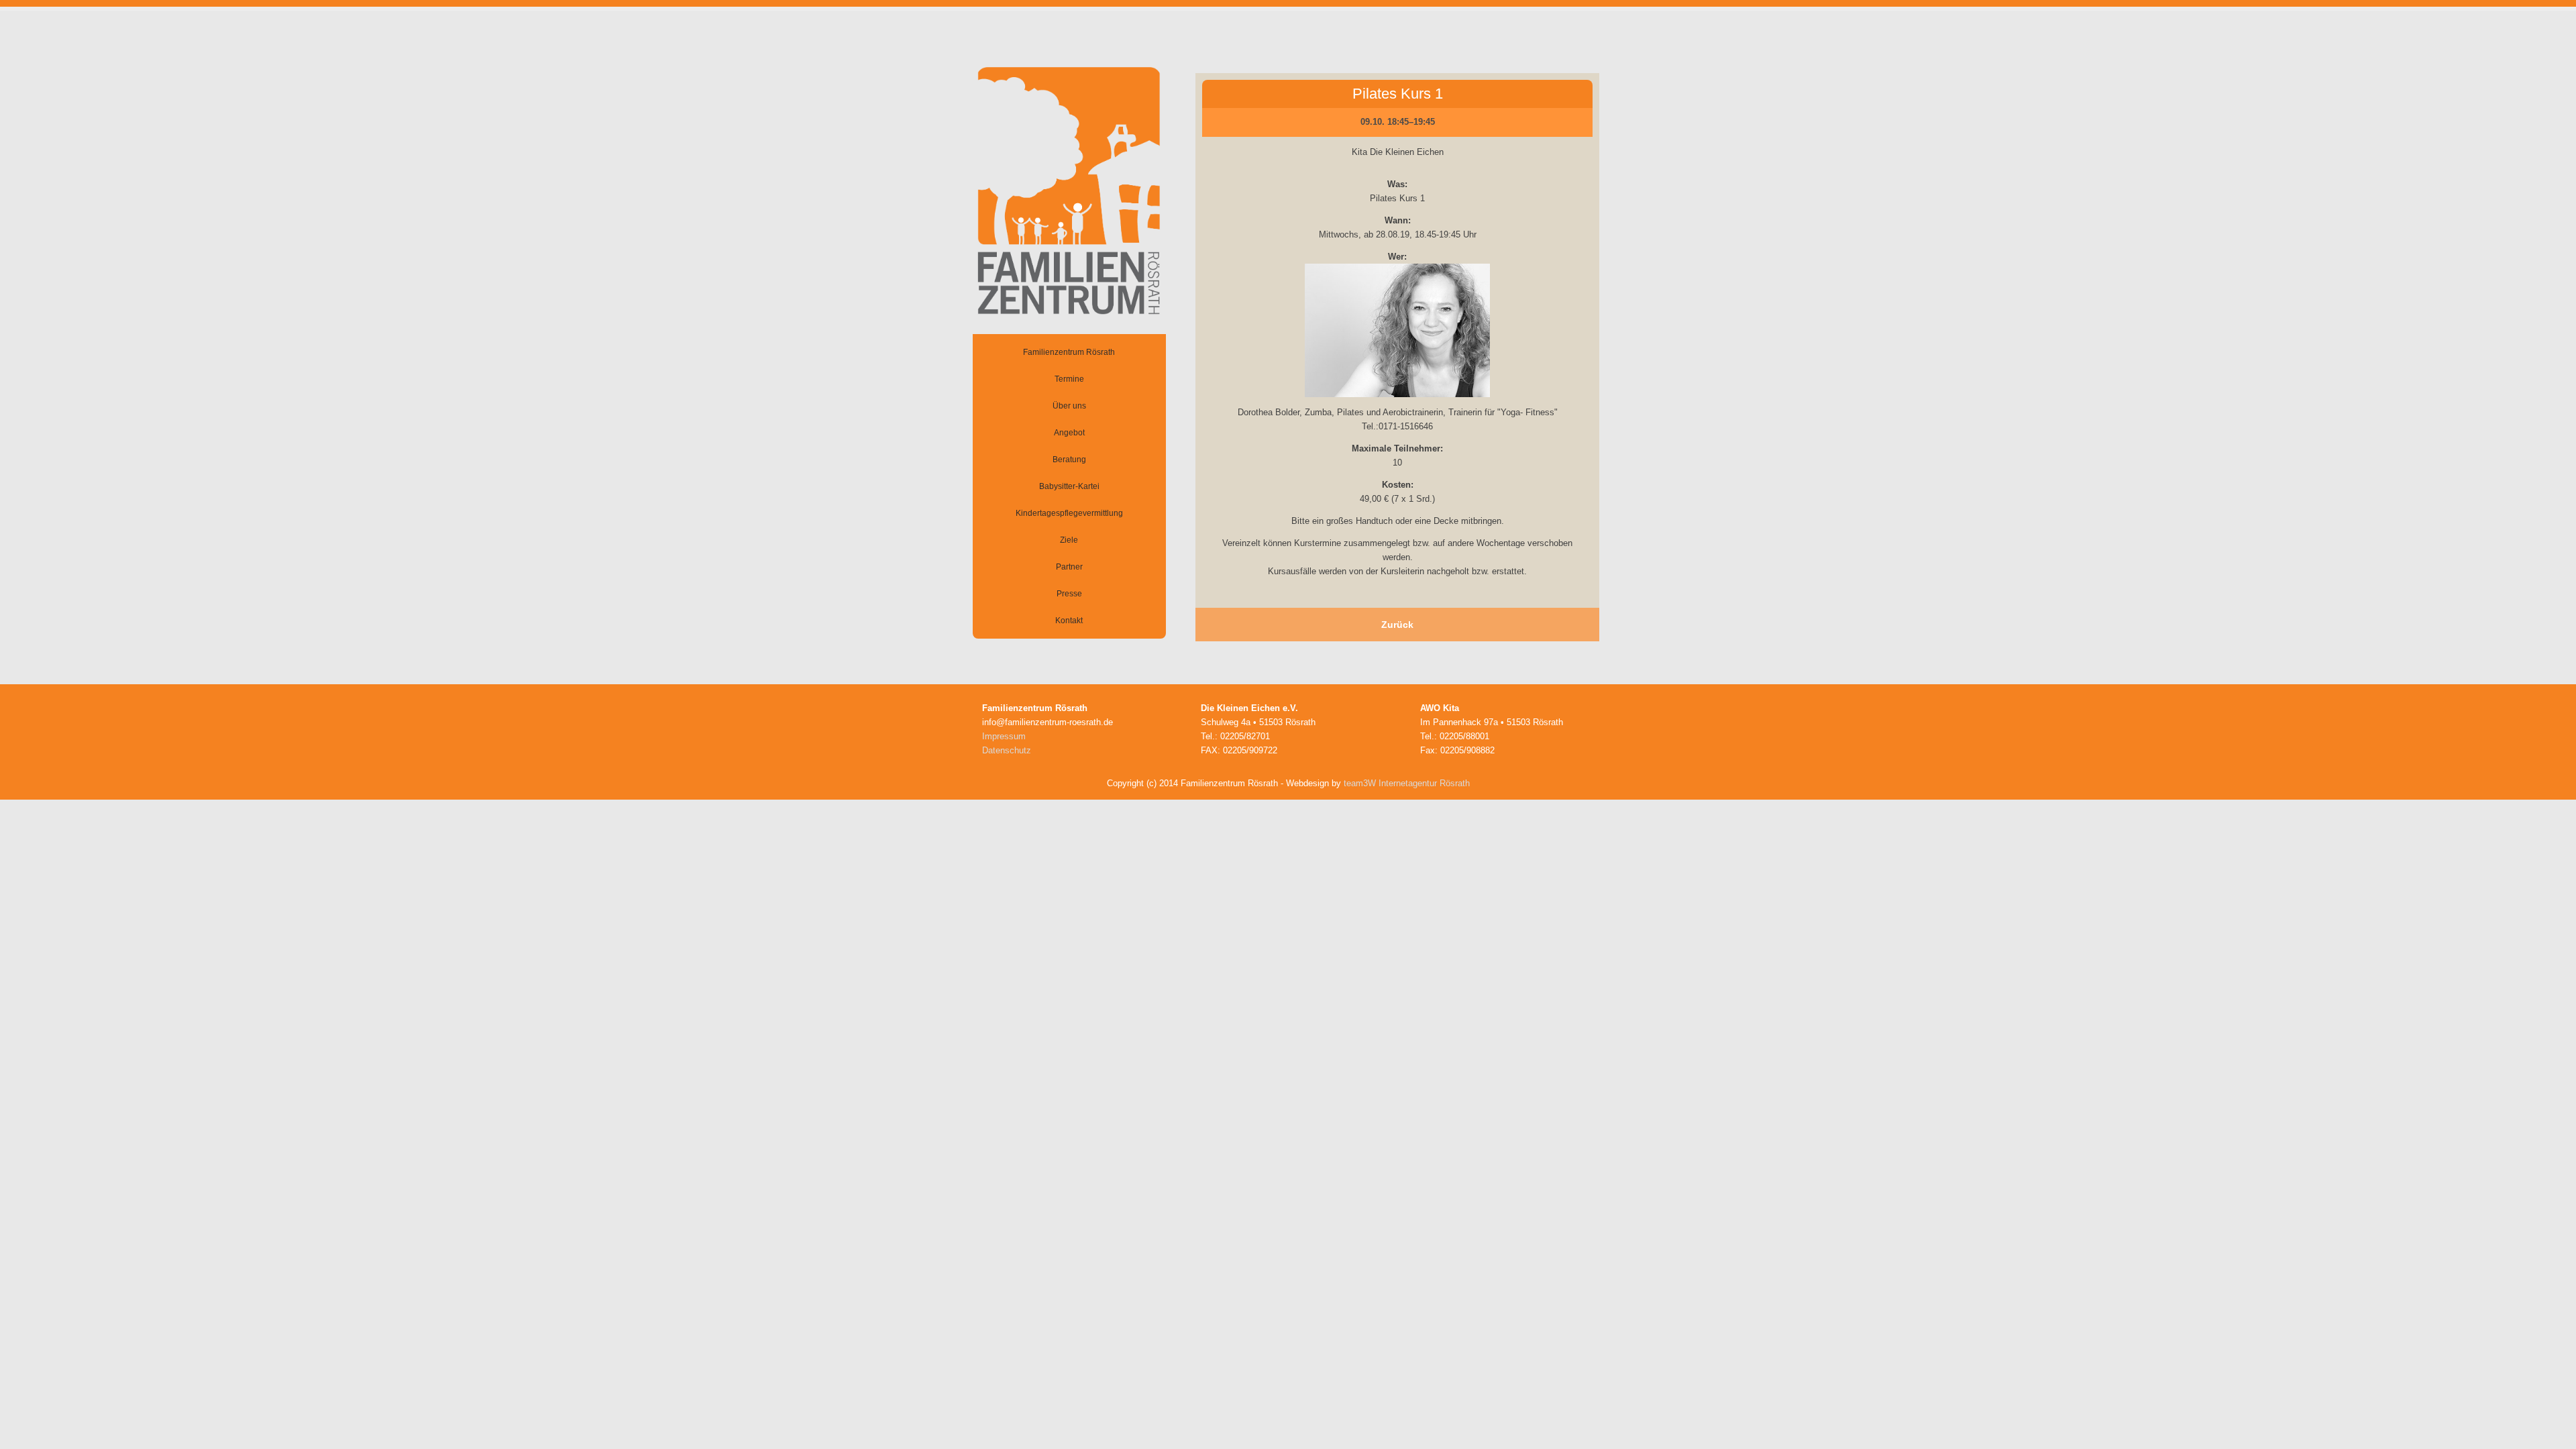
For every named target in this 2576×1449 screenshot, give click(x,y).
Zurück (1397, 625)
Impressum (1004, 736)
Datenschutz (1007, 750)
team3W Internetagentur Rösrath (1407, 783)
